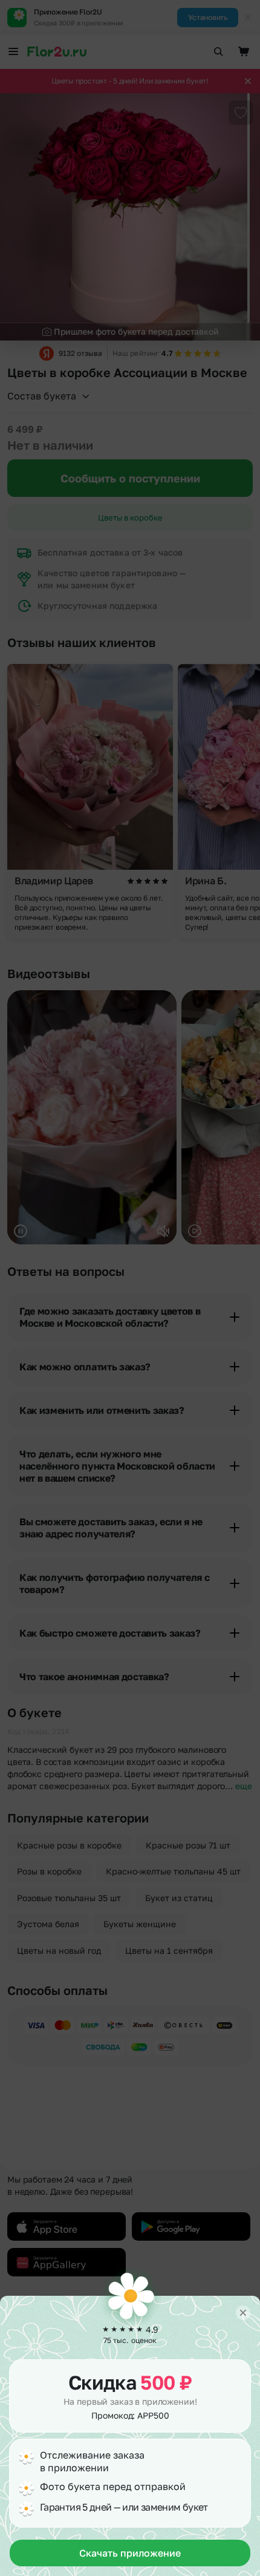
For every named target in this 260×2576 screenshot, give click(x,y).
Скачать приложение (130, 2553)
